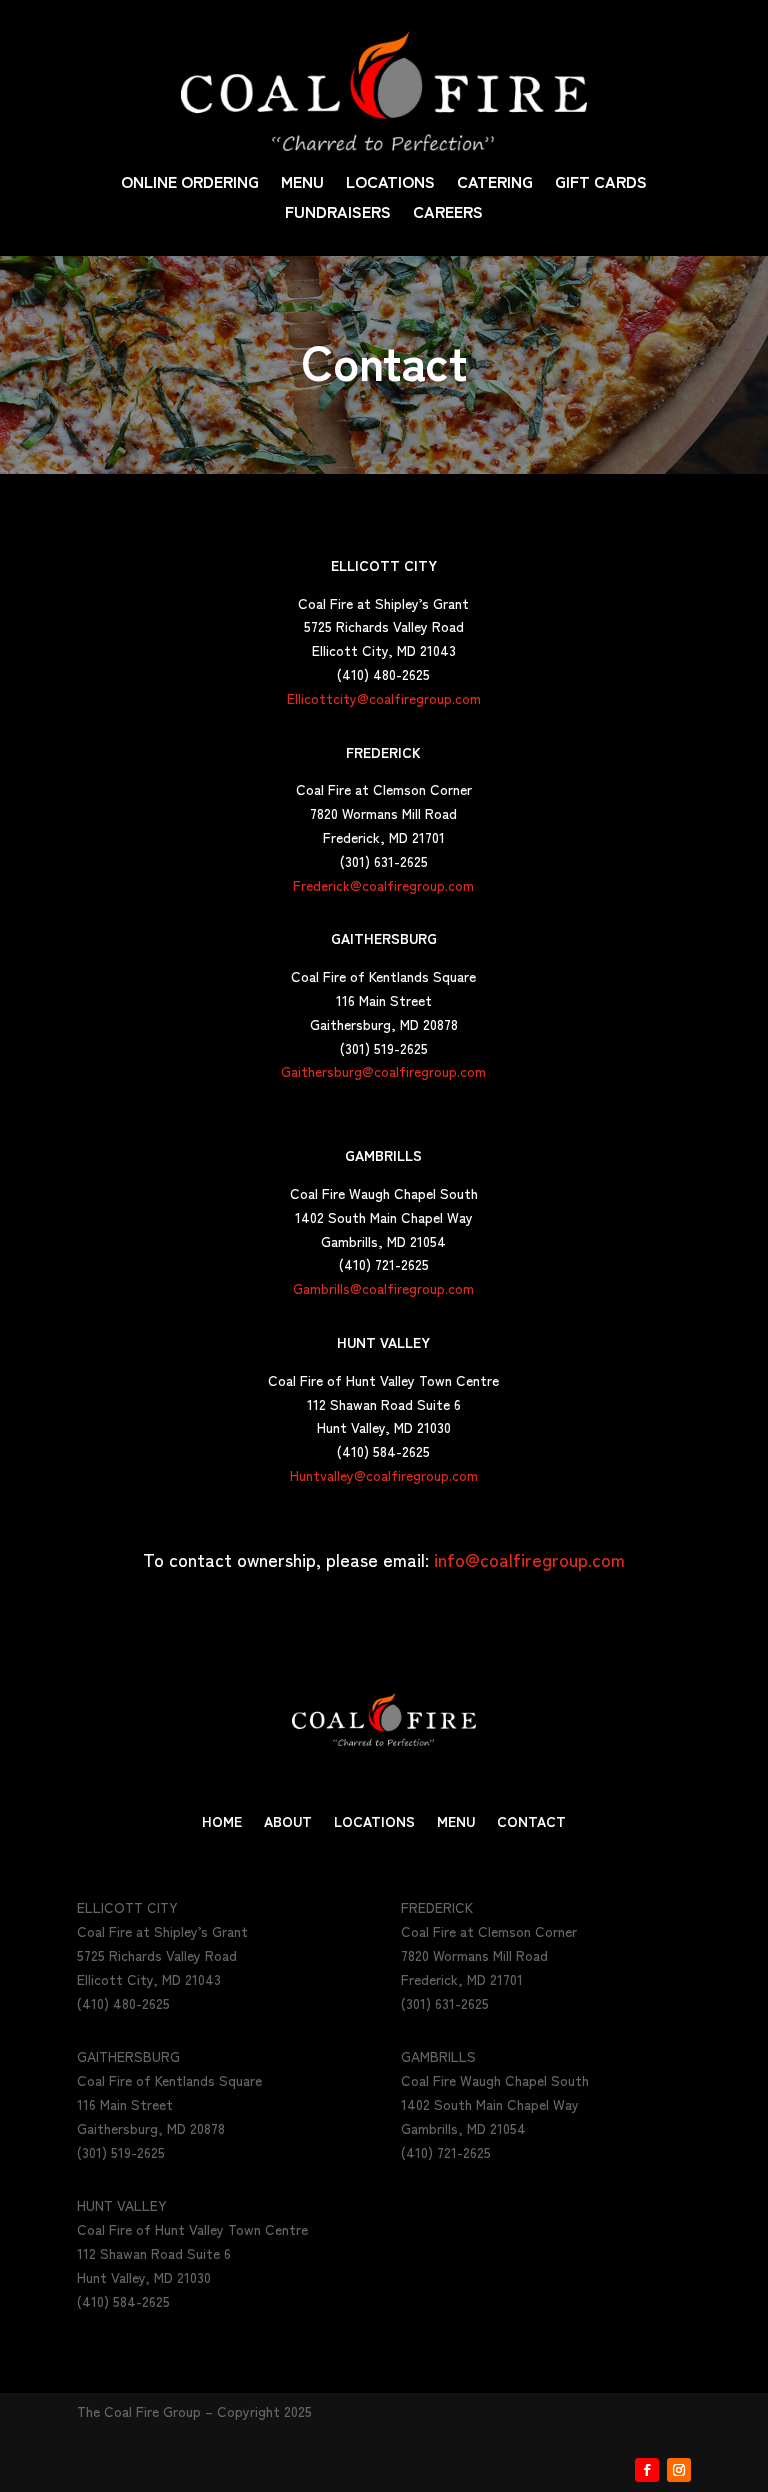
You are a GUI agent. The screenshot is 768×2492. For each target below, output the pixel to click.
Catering (495, 183)
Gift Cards (601, 183)
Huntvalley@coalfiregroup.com (384, 1475)
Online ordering (190, 183)
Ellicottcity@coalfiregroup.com (384, 698)
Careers (448, 213)
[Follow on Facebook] (647, 2470)
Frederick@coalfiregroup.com (383, 885)
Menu (302, 183)
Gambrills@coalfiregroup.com (383, 1288)
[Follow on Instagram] (679, 2470)
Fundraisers (338, 213)
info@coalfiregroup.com (529, 1559)
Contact (531, 1822)
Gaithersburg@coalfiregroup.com (383, 1071)
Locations (390, 183)
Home (222, 1822)
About (288, 1822)
